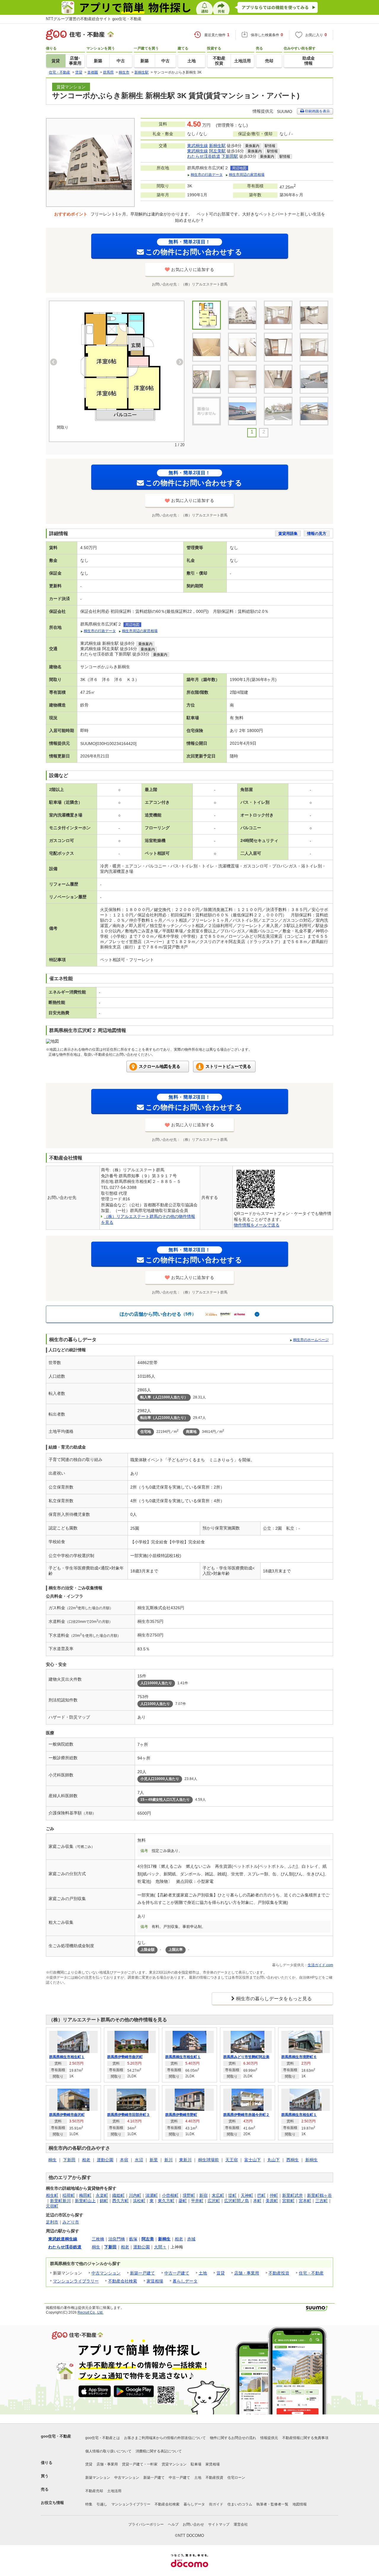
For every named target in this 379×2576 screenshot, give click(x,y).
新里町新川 (60, 2201)
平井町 (197, 2201)
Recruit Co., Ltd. (90, 2312)
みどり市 (71, 2222)
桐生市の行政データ (207, 175)
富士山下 (253, 2160)
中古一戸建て (177, 2273)
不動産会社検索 (123, 2281)
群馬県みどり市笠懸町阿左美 (246, 2057)
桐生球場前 (208, 2160)
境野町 (189, 2195)
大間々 (160, 2247)
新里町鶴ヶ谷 (319, 2195)
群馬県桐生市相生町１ (67, 2057)
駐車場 (196, 2464)
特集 (89, 2504)
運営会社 (241, 2524)
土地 (203, 2273)
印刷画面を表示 (317, 111)
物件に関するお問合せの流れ (233, 2438)
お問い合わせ (193, 2524)
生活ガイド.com (320, 1965)
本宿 (124, 2160)
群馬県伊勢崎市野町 (181, 2115)
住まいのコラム (240, 2504)
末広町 (218, 2195)
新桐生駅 (217, 146)
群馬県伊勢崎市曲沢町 (125, 2057)
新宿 (203, 2195)
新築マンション (98, 2478)
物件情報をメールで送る (257, 1225)
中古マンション (106, 2273)
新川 (168, 2160)
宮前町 (288, 2201)
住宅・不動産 (311, 2273)
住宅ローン (236, 2478)
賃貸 (221, 2273)
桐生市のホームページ (311, 1340)
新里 (154, 2160)
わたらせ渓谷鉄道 (204, 156)
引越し (102, 2504)
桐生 (52, 2160)
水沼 (139, 2160)
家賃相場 (155, 2281)
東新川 (185, 2160)
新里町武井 (293, 2195)
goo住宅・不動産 (56, 2436)
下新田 (69, 2160)
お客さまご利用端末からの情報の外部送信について (165, 2438)
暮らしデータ (185, 2281)
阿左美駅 (217, 151)
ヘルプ (173, 2524)
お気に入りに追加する (193, 269)
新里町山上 (85, 2201)
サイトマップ (219, 2524)
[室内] (278, 315)
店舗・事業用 (247, 2273)
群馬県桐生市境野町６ (299, 2057)
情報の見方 (317, 533)
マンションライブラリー (76, 2281)
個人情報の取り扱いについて (108, 2451)
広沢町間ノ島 (237, 2201)
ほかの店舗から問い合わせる (158, 1314)
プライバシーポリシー (146, 2524)
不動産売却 (94, 2491)
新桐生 (311, 2160)
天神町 (247, 2195)
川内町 (135, 2195)
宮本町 (305, 2201)
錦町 (104, 2201)
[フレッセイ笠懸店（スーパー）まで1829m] (314, 379)
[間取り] (117, 366)
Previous (54, 362)
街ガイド (216, 2504)
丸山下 (274, 2160)
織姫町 (118, 2195)
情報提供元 (269, 2438)
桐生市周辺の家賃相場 (247, 175)
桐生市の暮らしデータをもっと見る (274, 1999)
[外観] (242, 315)
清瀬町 (152, 2195)
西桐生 (293, 2160)
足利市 (52, 2222)
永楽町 (102, 2195)
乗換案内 (252, 146)
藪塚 (133, 2239)
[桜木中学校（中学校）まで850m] (278, 411)
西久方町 (121, 2201)
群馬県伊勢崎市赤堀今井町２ (246, 2115)
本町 (257, 2201)
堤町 (232, 2195)
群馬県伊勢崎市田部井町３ (129, 2115)
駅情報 (270, 146)
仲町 (274, 2195)
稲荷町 (69, 2195)
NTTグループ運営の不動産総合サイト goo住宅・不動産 (94, 19)
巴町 (261, 2195)
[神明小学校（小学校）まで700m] (314, 411)
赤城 (191, 2239)
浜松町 (139, 2201)
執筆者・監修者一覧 (272, 2504)
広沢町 (214, 2201)
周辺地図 (239, 168)
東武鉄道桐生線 (63, 2239)
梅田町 (85, 2195)
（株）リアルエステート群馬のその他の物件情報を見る (108, 2020)
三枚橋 (98, 2239)
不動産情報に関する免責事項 (305, 2438)
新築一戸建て (142, 2273)
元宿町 (52, 2206)
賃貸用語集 (288, 533)
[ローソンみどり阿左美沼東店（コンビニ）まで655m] (207, 411)
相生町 (52, 2195)
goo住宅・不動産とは (103, 2438)
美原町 (272, 2201)
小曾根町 (170, 2195)
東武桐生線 (197, 146)
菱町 (183, 2201)
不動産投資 (279, 2273)
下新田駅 (230, 156)
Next (180, 362)
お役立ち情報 (52, 2503)
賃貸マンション (174, 2464)
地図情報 (300, 2504)
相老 (86, 2160)
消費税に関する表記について (159, 2451)
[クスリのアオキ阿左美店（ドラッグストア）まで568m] (242, 411)
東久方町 (166, 2201)
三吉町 (322, 2201)
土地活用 (114, 2491)
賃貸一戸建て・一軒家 (140, 2464)
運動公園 (105, 2160)
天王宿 (232, 2160)
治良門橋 (117, 2239)
